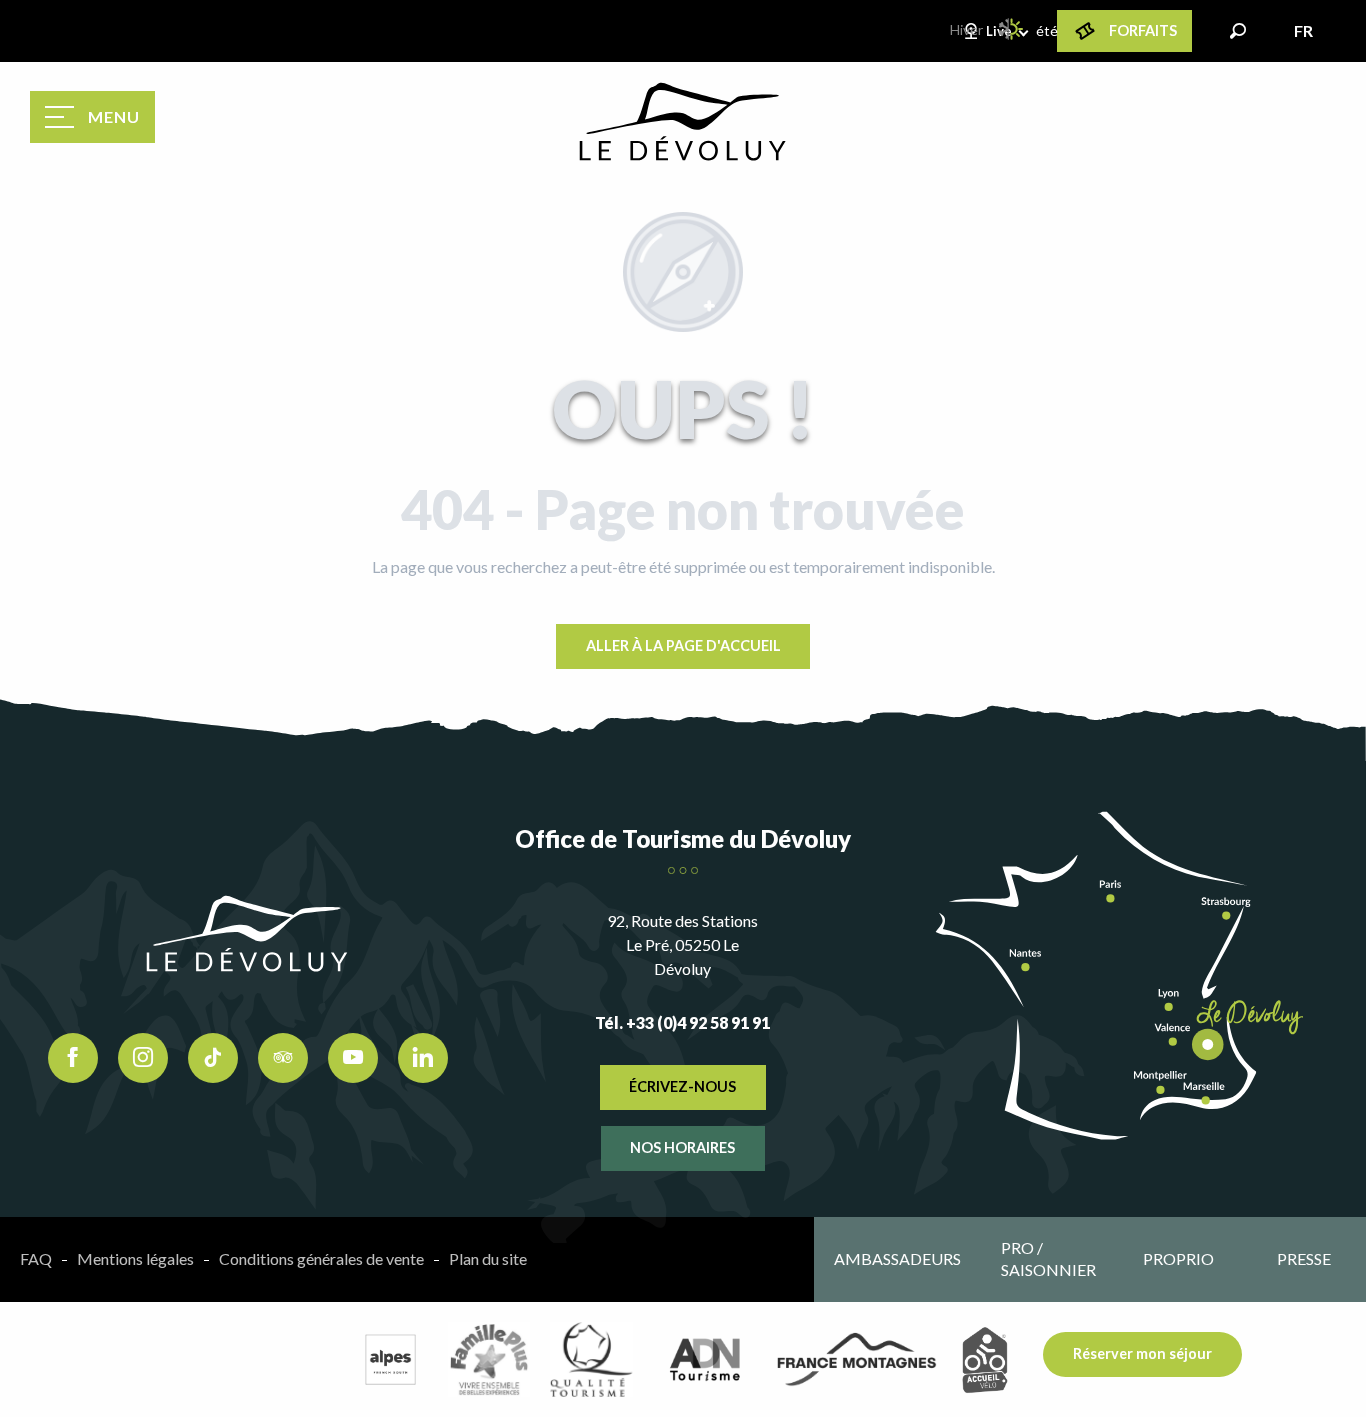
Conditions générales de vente (321, 1258)
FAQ (36, 1258)
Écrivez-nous (682, 1086)
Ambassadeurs (897, 1258)
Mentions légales (135, 1258)
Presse (1304, 1258)
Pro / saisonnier (1048, 1258)
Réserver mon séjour (1142, 1353)
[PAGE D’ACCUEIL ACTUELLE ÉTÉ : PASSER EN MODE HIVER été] (1012, 29)
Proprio (1178, 1258)
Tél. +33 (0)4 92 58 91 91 (682, 1022)
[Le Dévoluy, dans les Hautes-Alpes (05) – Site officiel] (683, 122)
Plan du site (488, 1258)
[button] (1238, 31)
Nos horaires (682, 1147)
